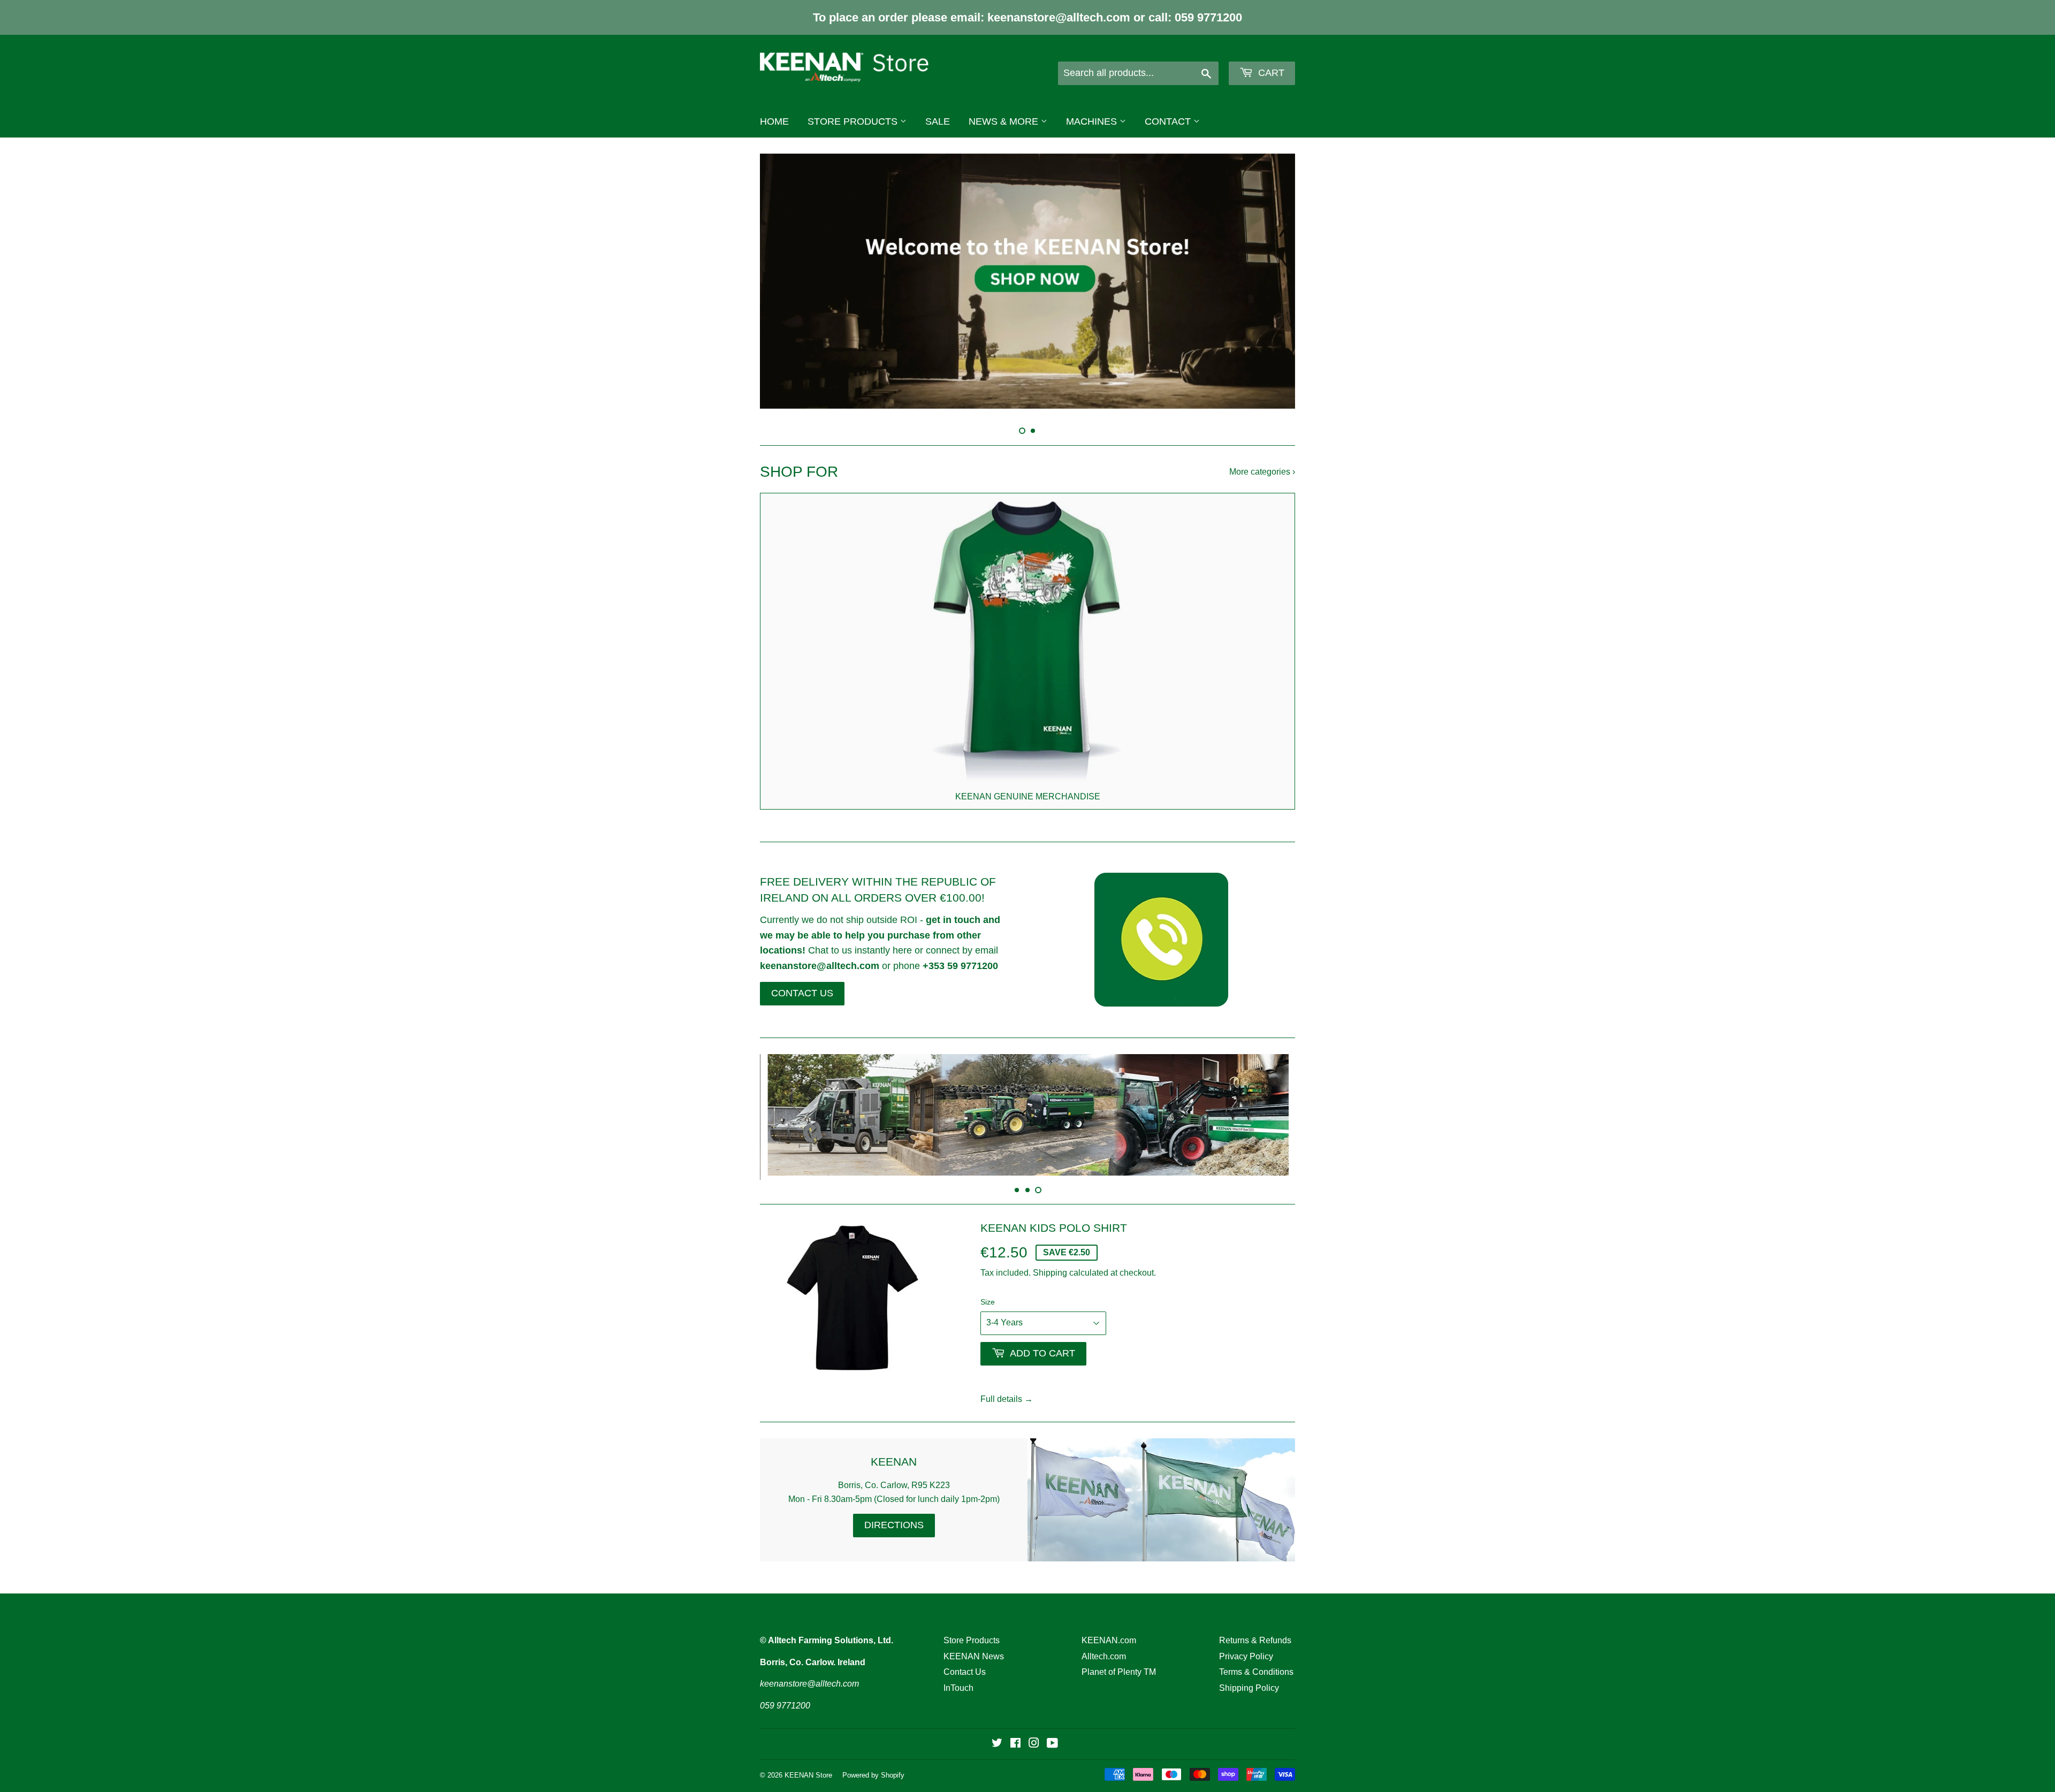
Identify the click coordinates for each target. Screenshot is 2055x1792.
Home (774, 121)
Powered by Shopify (873, 1758)
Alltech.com (1104, 1639)
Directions (894, 1508)
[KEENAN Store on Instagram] (1034, 1728)
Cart (1270, 73)
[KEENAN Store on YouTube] (1052, 1728)
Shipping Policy (1249, 1671)
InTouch (958, 1671)
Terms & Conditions (1256, 1655)
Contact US (802, 981)
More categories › (1262, 460)
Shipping (1050, 1256)
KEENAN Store (808, 1758)
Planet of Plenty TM (1119, 1655)
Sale (938, 121)
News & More (1005, 121)
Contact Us (965, 1655)
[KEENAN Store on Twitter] (997, 1728)
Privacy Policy (1246, 1639)
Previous (783, 281)
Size (988, 1285)
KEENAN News (974, 1639)
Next (1272, 281)
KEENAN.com (1109, 1623)
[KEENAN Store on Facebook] (1015, 1728)
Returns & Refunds (1255, 1623)
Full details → (1007, 1382)
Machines (1093, 121)
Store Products (854, 121)
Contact (1169, 121)
